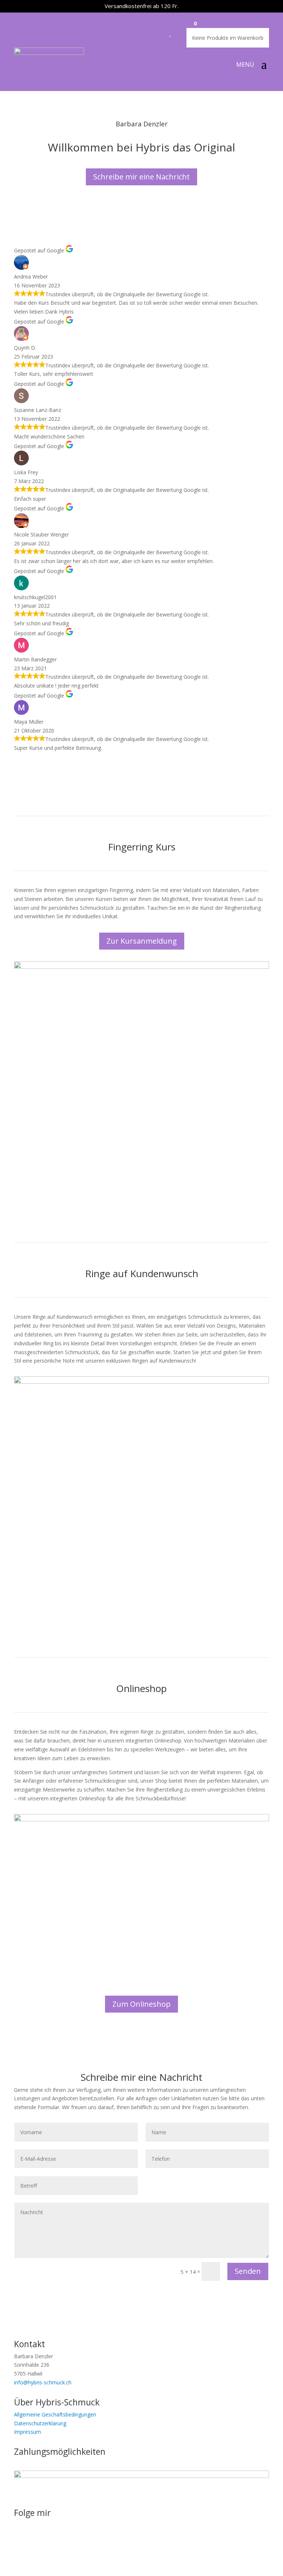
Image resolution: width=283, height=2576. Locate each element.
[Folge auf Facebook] (35, 2538)
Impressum (27, 2432)
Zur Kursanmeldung (142, 941)
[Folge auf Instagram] (20, 2538)
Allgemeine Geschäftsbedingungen (55, 2414)
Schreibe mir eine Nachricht (141, 177)
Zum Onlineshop (141, 2004)
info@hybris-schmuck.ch (43, 2382)
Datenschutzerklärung (40, 2423)
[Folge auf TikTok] (49, 2538)
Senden (248, 2271)
